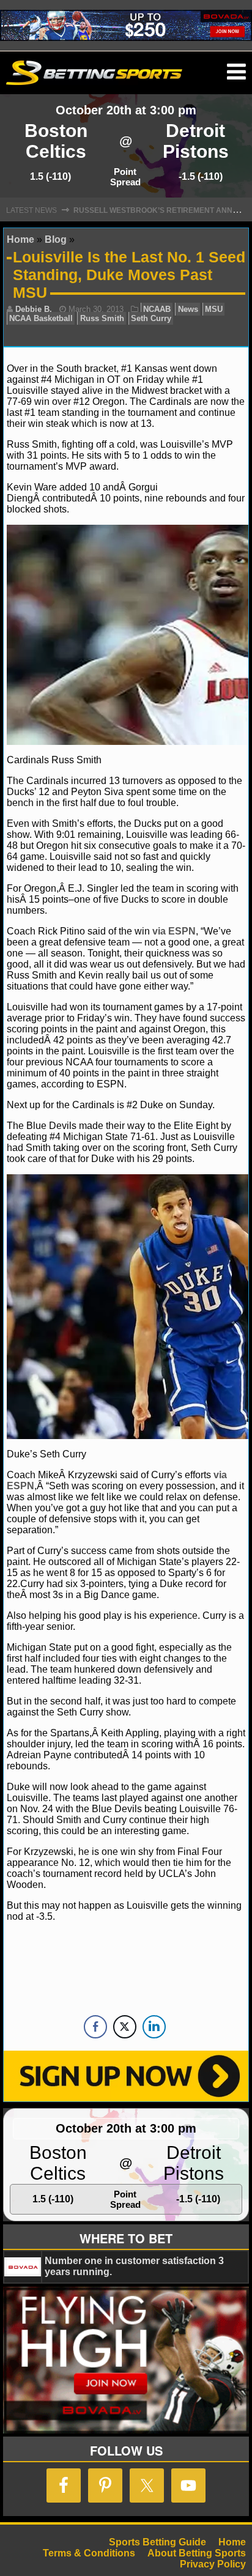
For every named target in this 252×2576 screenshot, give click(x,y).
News (188, 309)
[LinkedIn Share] (154, 2027)
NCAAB (157, 309)
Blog (56, 239)
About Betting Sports (197, 2553)
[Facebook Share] (95, 2027)
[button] (236, 72)
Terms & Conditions (89, 2553)
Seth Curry (151, 318)
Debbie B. (34, 309)
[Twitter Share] (125, 2027)
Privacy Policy (213, 2564)
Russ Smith (102, 318)
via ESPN (174, 931)
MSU (214, 309)
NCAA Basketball (41, 318)
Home (20, 239)
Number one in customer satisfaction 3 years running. (134, 2266)
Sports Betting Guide (157, 2542)
